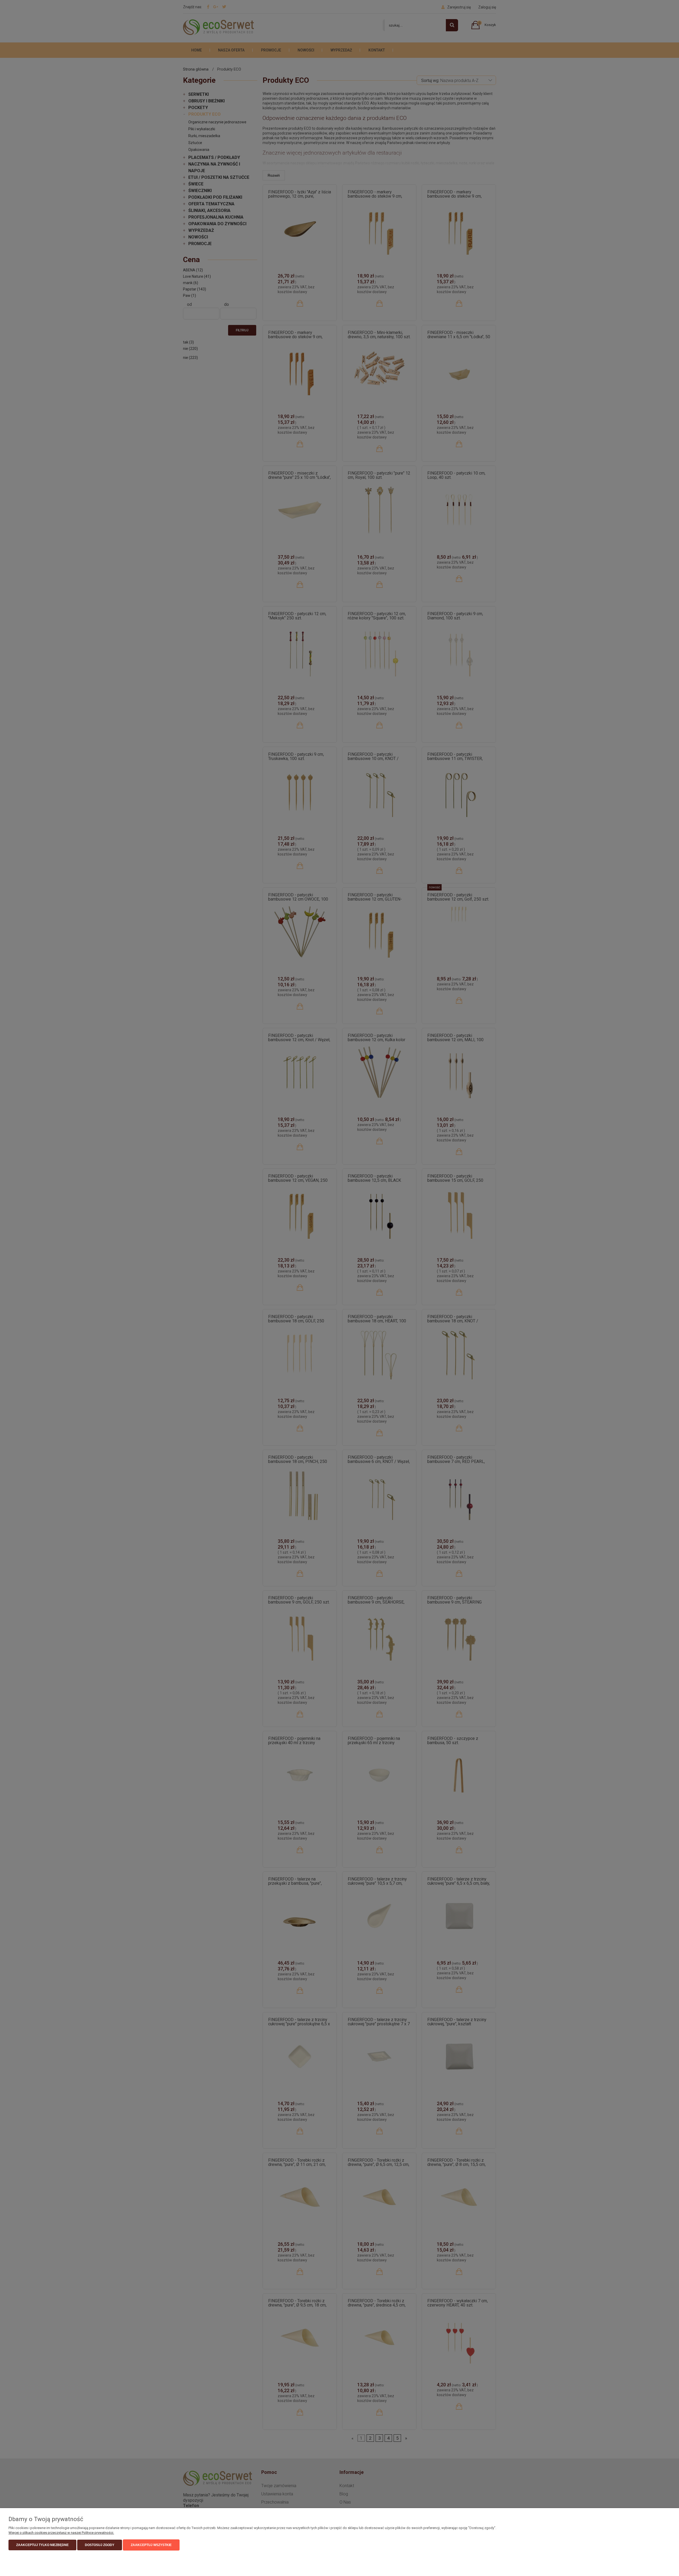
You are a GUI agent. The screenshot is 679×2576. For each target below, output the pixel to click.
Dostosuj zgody (100, 2545)
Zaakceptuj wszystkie (151, 2545)
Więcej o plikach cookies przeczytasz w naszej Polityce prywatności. (61, 2533)
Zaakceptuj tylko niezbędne (42, 2545)
